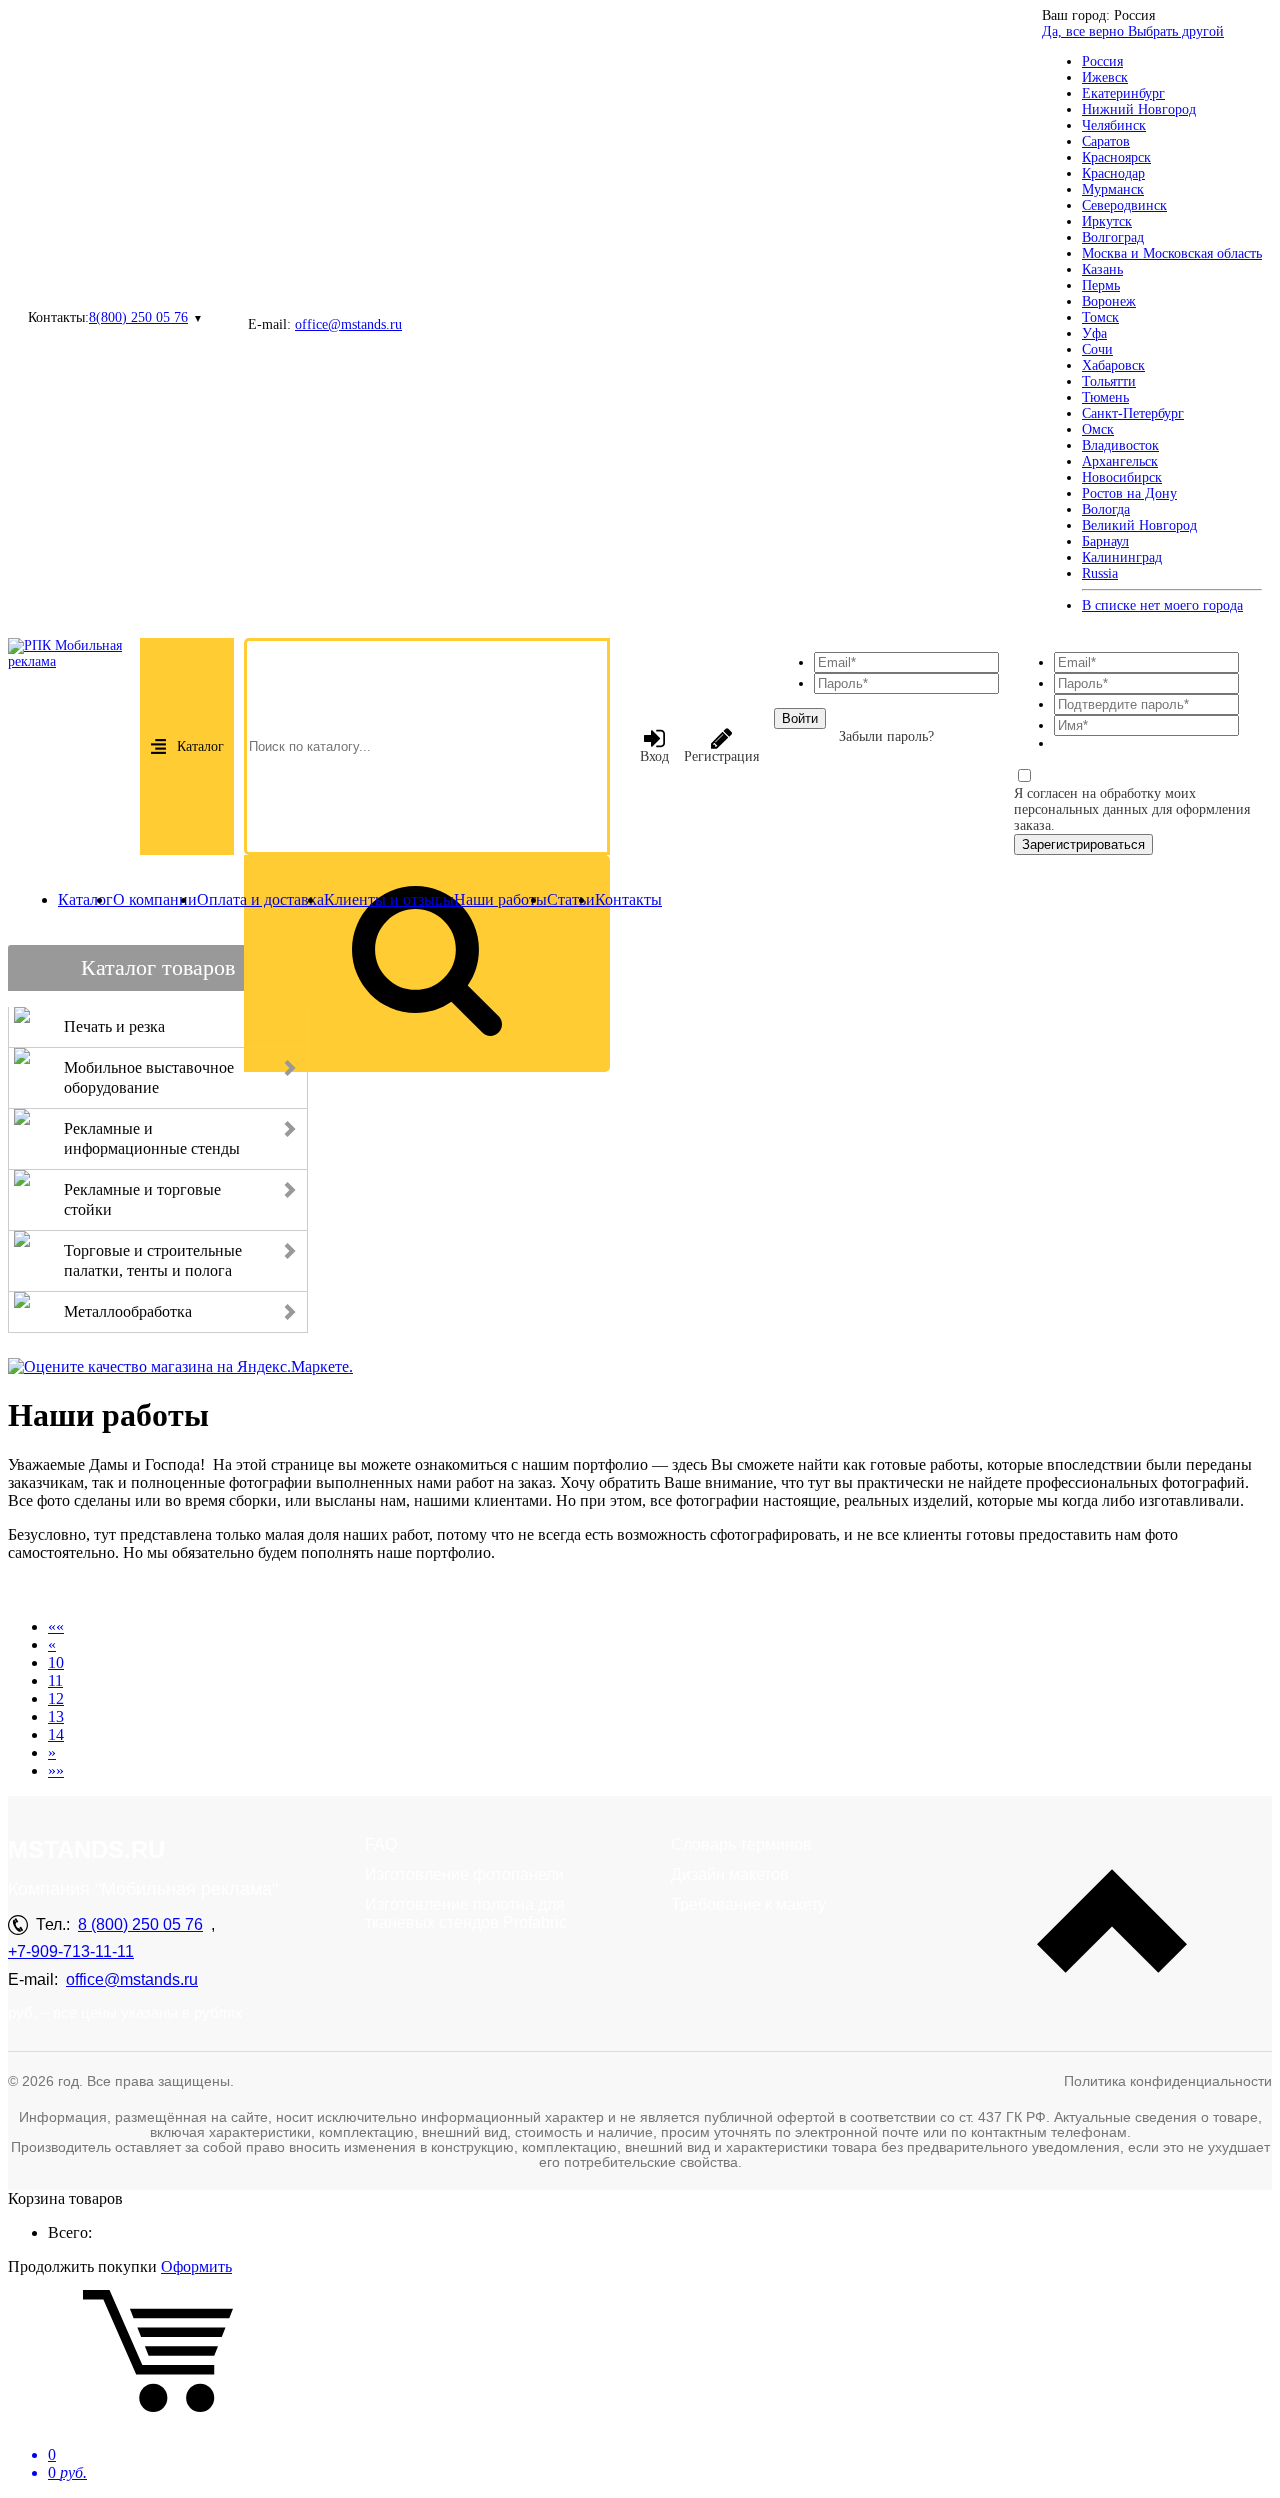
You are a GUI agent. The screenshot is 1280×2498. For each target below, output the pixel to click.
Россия (1102, 61)
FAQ (381, 1844)
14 (56, 1734)
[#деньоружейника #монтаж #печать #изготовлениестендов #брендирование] (404, 1592)
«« (56, 1626)
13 (56, 1716)
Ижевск (1105, 77)
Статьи (571, 899)
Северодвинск (1124, 205)
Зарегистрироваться (1083, 844)
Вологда (1106, 509)
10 (56, 1662)
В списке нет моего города (1162, 605)
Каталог (200, 746)
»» (56, 1770)
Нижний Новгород (1139, 109)
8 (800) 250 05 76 (140, 1924)
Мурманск (1113, 189)
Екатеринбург (1123, 93)
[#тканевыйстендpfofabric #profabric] (68, 1592)
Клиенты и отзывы (389, 899)
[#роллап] (212, 1592)
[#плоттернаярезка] (140, 1592)
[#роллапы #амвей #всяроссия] (308, 1592)
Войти (800, 718)
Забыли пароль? (886, 736)
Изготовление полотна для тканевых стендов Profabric (466, 1913)
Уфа (1094, 333)
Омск (1098, 429)
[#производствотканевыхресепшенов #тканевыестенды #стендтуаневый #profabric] (260, 1592)
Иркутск (1107, 221)
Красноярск (1116, 157)
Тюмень (1105, 397)
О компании (155, 899)
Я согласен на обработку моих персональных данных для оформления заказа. (1132, 809)
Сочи (1097, 349)
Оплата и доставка (260, 899)
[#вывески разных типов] (284, 1592)
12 (56, 1698)
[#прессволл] (452, 1592)
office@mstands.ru (348, 324)
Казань (1102, 269)
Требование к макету (748, 1904)
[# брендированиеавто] (92, 1592)
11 (55, 1680)
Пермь (1101, 285)
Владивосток (1120, 445)
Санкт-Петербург (1133, 413)
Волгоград (1113, 237)
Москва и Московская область (1172, 253)
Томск (1100, 317)
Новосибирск (1122, 477)
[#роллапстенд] (164, 1592)
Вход (654, 756)
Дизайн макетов (730, 1874)
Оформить (196, 2266)
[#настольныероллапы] (44, 1592)
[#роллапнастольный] (380, 1592)
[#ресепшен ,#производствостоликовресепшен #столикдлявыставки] (428, 1592)
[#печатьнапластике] (474, 1592)
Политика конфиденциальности (1168, 2081)
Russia (1100, 573)
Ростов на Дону (1129, 493)
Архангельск (1120, 461)
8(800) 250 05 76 (138, 317)
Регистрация (721, 756)
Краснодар (1113, 173)
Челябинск (1114, 125)
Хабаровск (1113, 365)
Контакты (628, 899)
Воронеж (1109, 301)
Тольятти (1109, 381)
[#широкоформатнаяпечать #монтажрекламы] (116, 1592)
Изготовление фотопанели (464, 1874)
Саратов (1106, 141)
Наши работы (500, 899)
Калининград (1122, 557)
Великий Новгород (1139, 525)
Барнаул (1105, 541)
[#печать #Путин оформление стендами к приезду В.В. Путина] (332, 1592)
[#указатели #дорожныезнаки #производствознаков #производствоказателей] (20, 1592)
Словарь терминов (741, 1844)
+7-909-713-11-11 (71, 1951)
